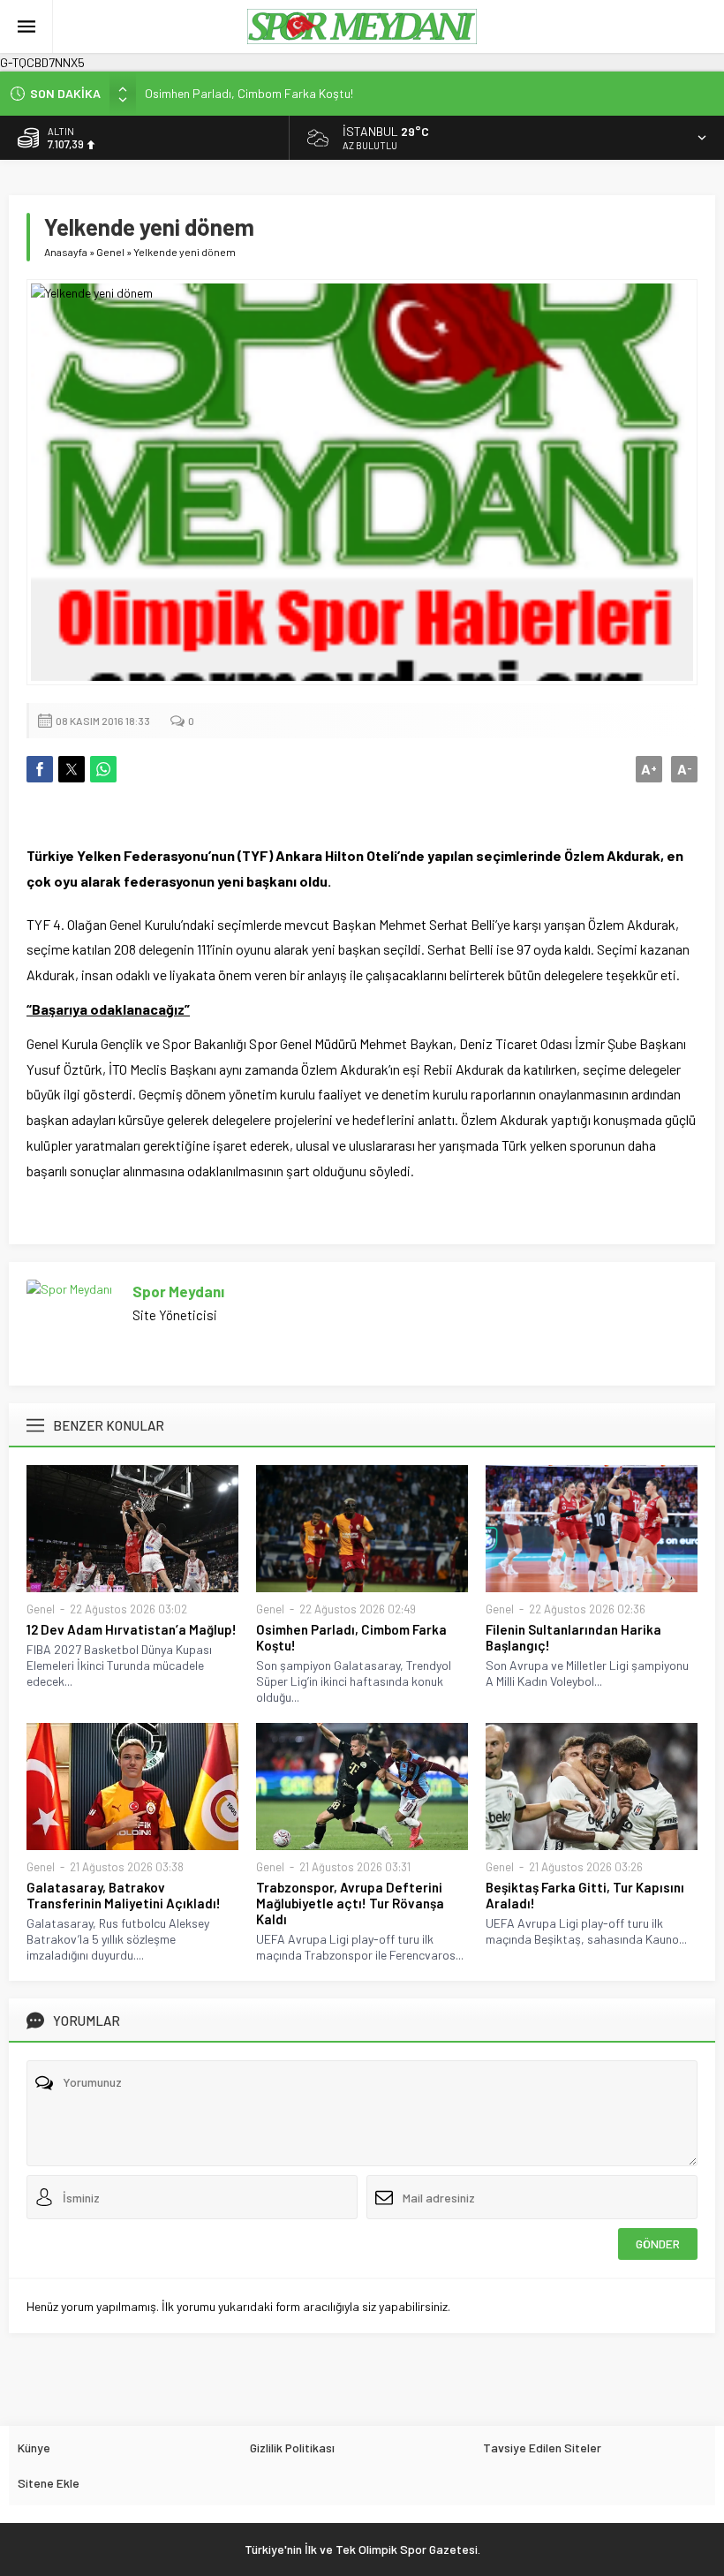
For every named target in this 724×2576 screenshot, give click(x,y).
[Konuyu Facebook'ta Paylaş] (40, 769)
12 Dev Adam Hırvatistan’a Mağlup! (132, 1629)
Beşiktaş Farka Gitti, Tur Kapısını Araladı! (585, 1895)
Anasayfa (66, 252)
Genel (110, 252)
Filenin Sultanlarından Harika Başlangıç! (573, 1637)
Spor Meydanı (178, 1291)
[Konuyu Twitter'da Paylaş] (72, 769)
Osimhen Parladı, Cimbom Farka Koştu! (249, 93)
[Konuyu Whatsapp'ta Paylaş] (103, 769)
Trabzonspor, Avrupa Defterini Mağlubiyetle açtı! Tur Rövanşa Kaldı (350, 1903)
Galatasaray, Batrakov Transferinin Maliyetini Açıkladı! (124, 1895)
